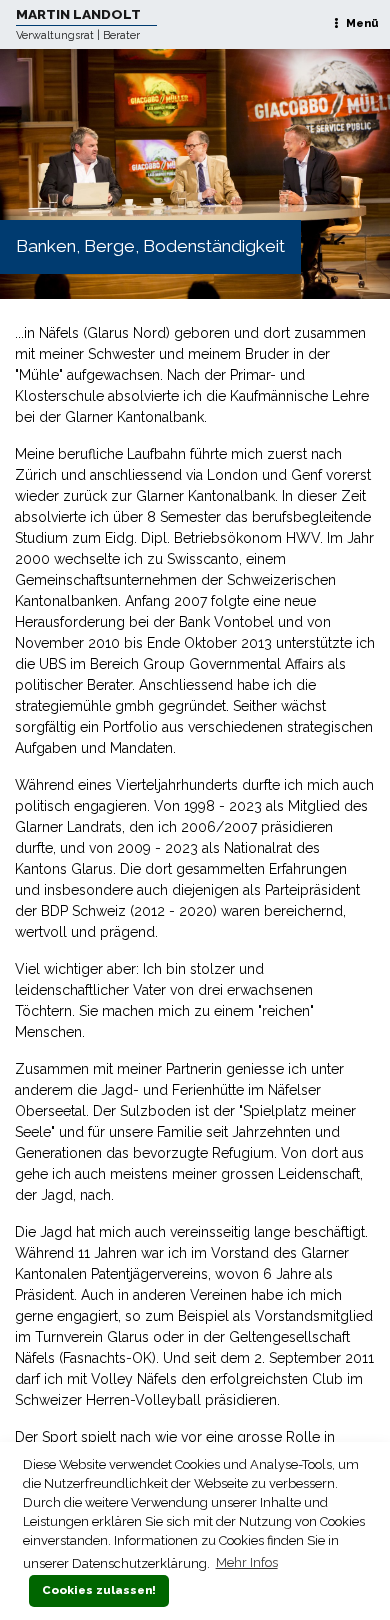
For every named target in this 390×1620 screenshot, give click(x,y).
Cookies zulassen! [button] (99, 1590)
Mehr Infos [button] (247, 1562)
